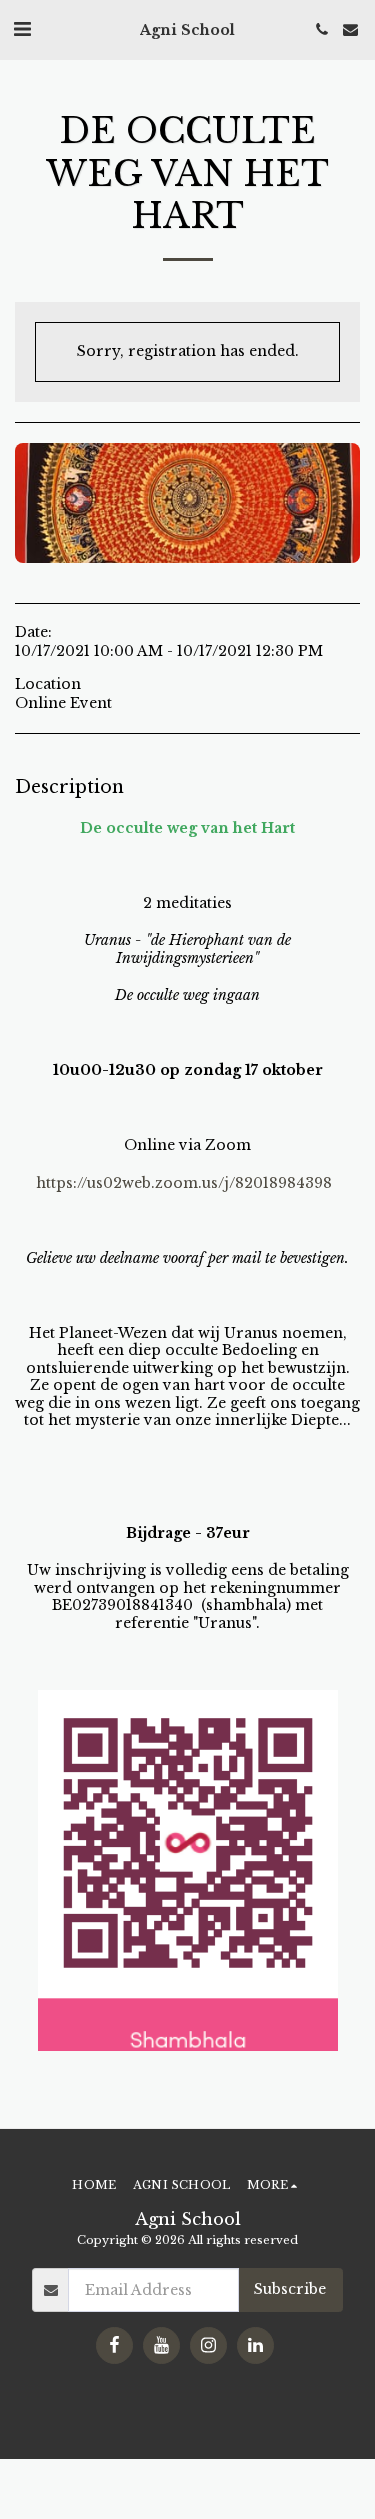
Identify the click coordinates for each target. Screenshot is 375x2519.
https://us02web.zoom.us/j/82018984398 (184, 1183)
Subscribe (290, 2289)
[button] (22, 29)
